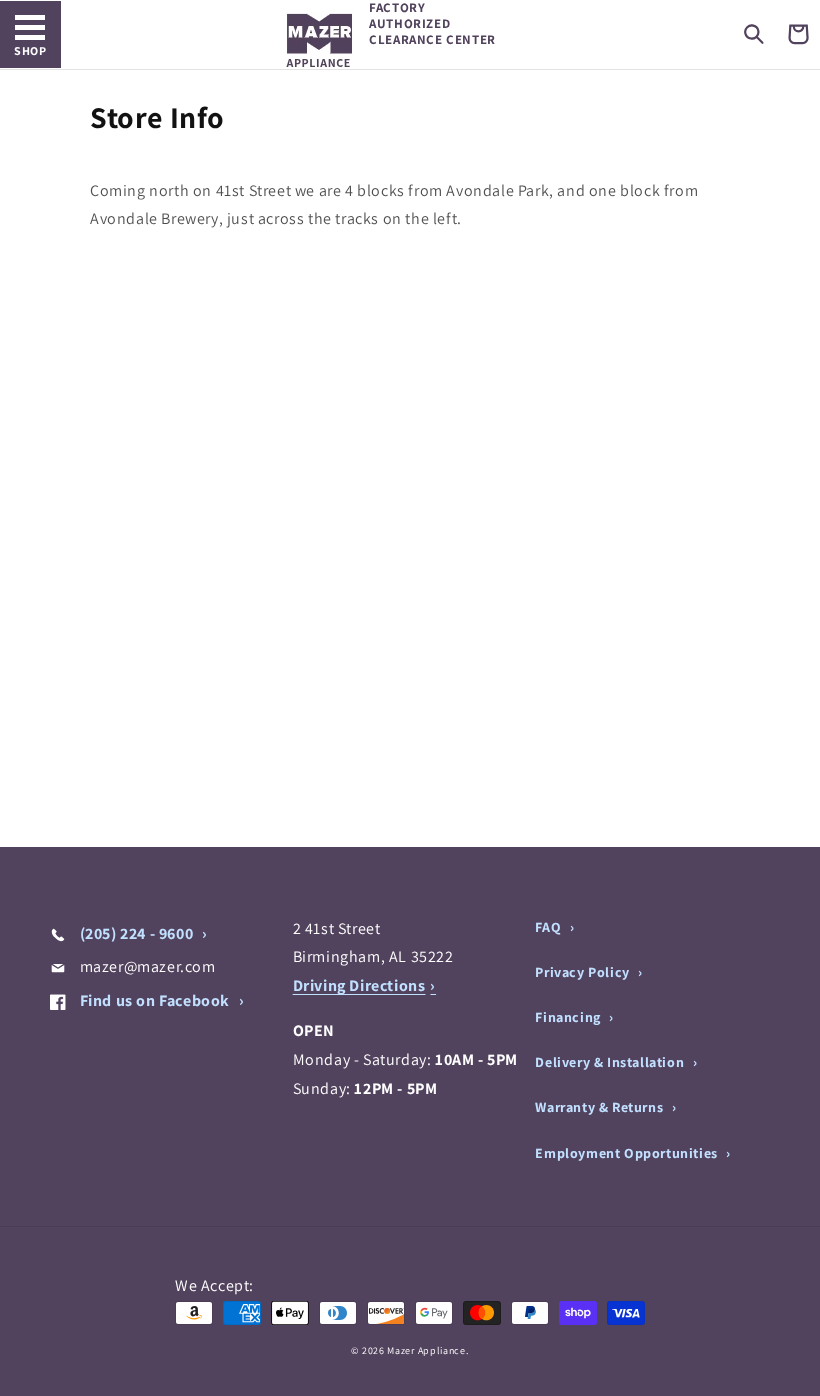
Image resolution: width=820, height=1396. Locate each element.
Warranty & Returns (600, 1107)
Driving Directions (359, 985)
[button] (754, 34)
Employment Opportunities (628, 1153)
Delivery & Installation (611, 1062)
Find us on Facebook (155, 1000)
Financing (569, 1017)
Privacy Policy (584, 972)
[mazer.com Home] (319, 40)
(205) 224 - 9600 (136, 933)
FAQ (549, 927)
